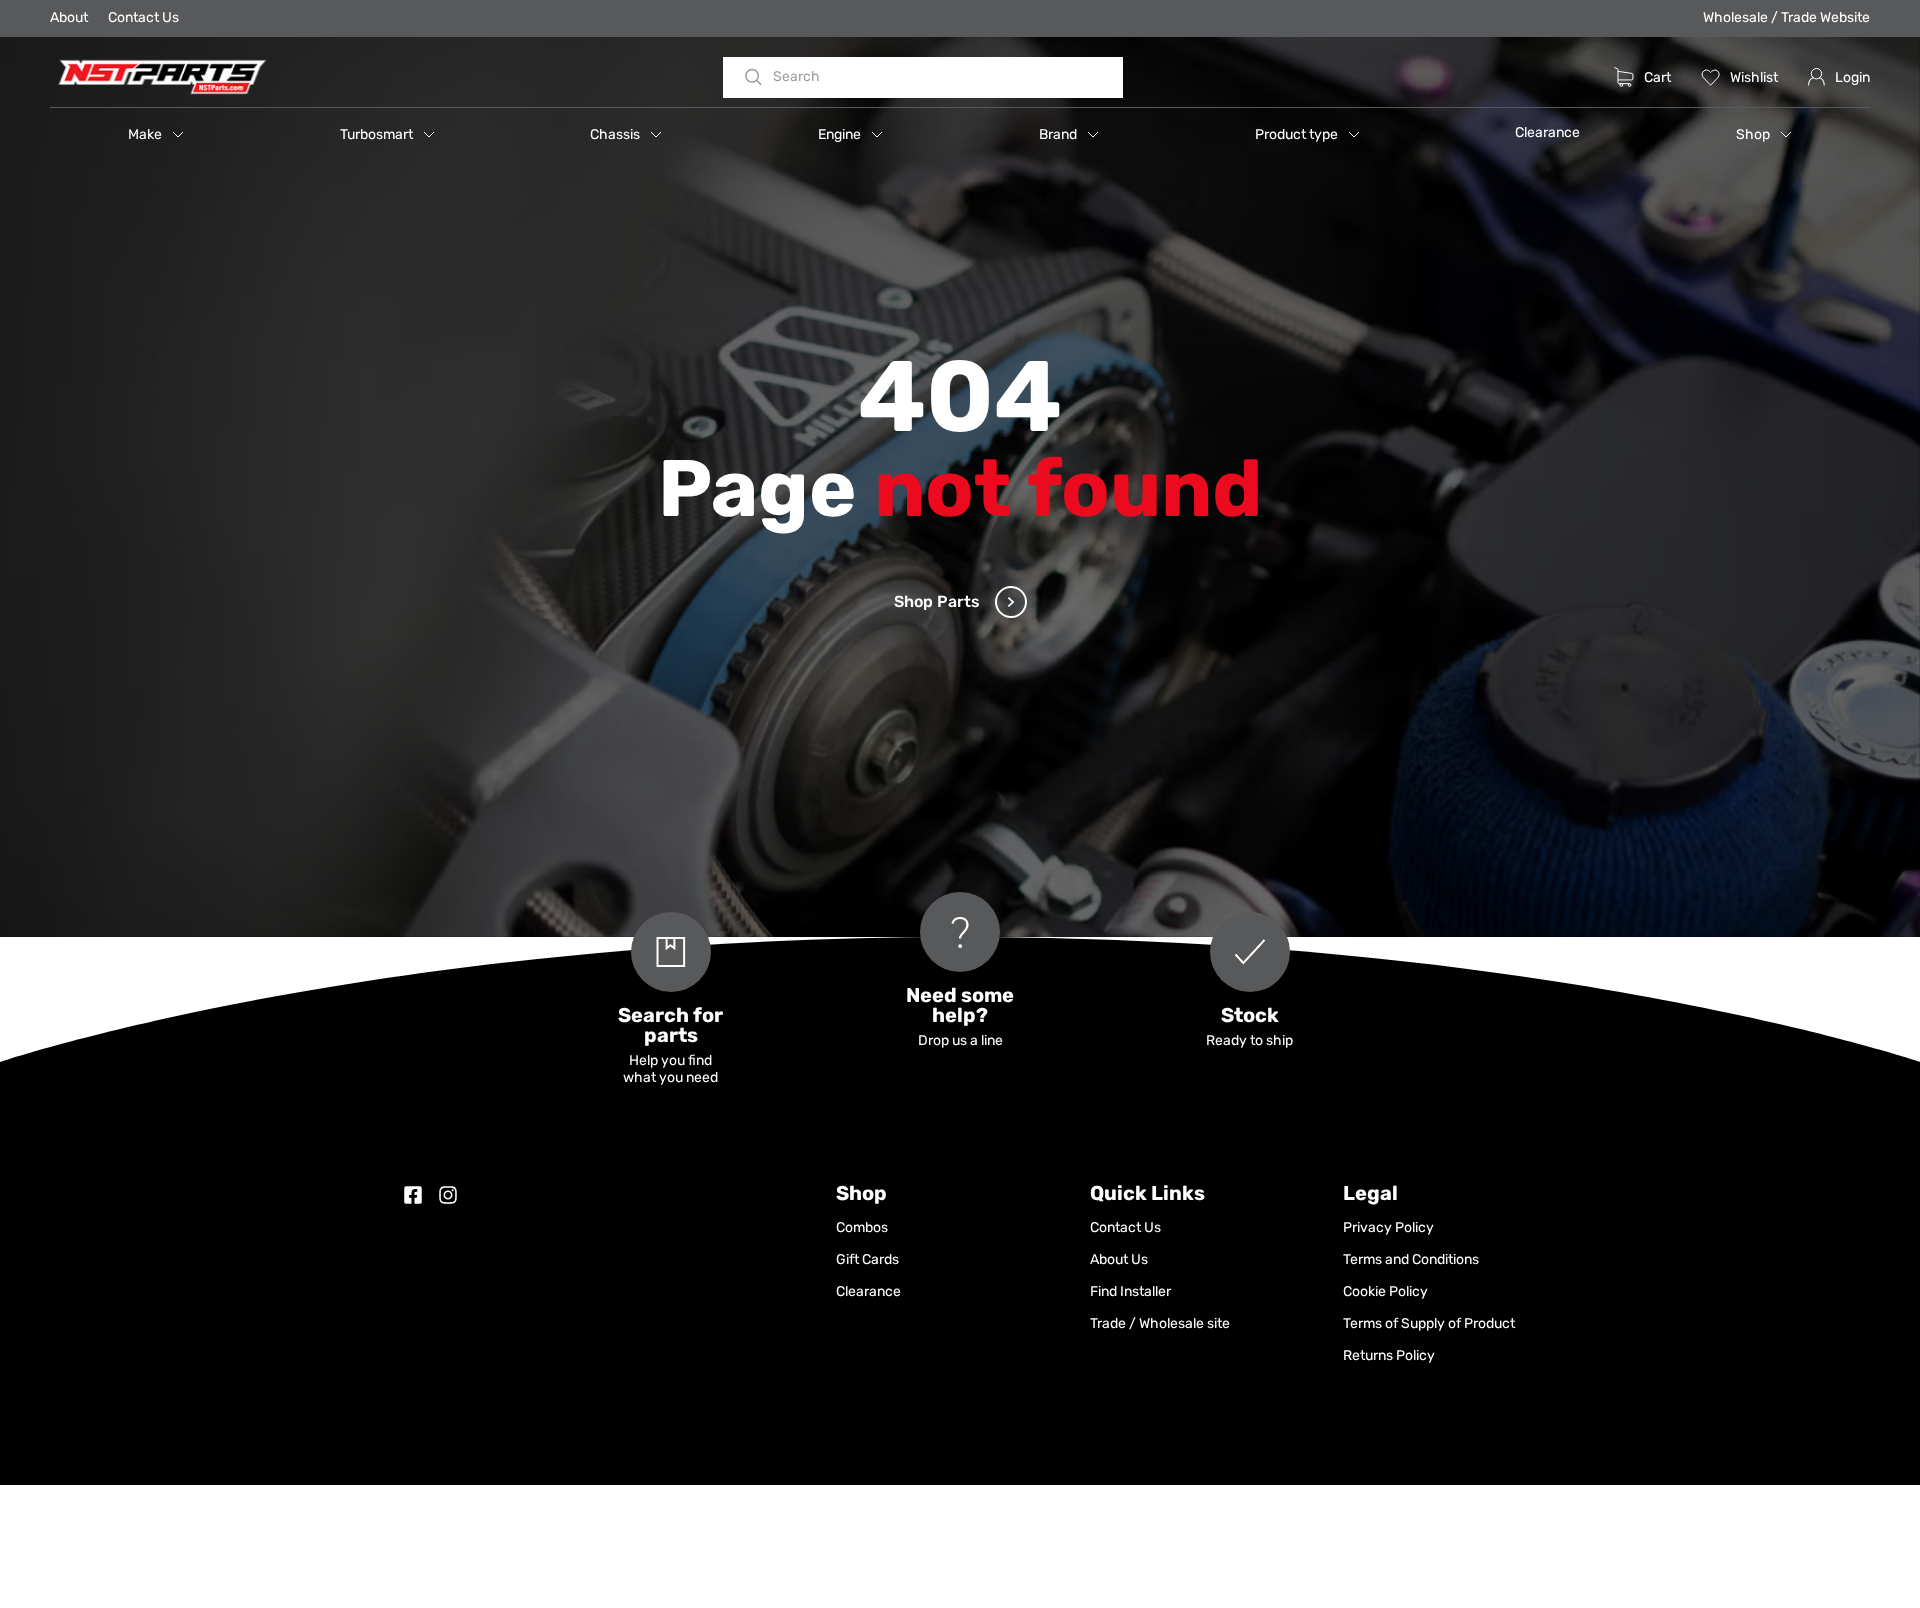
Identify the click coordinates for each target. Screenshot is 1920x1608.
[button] (156, 134)
